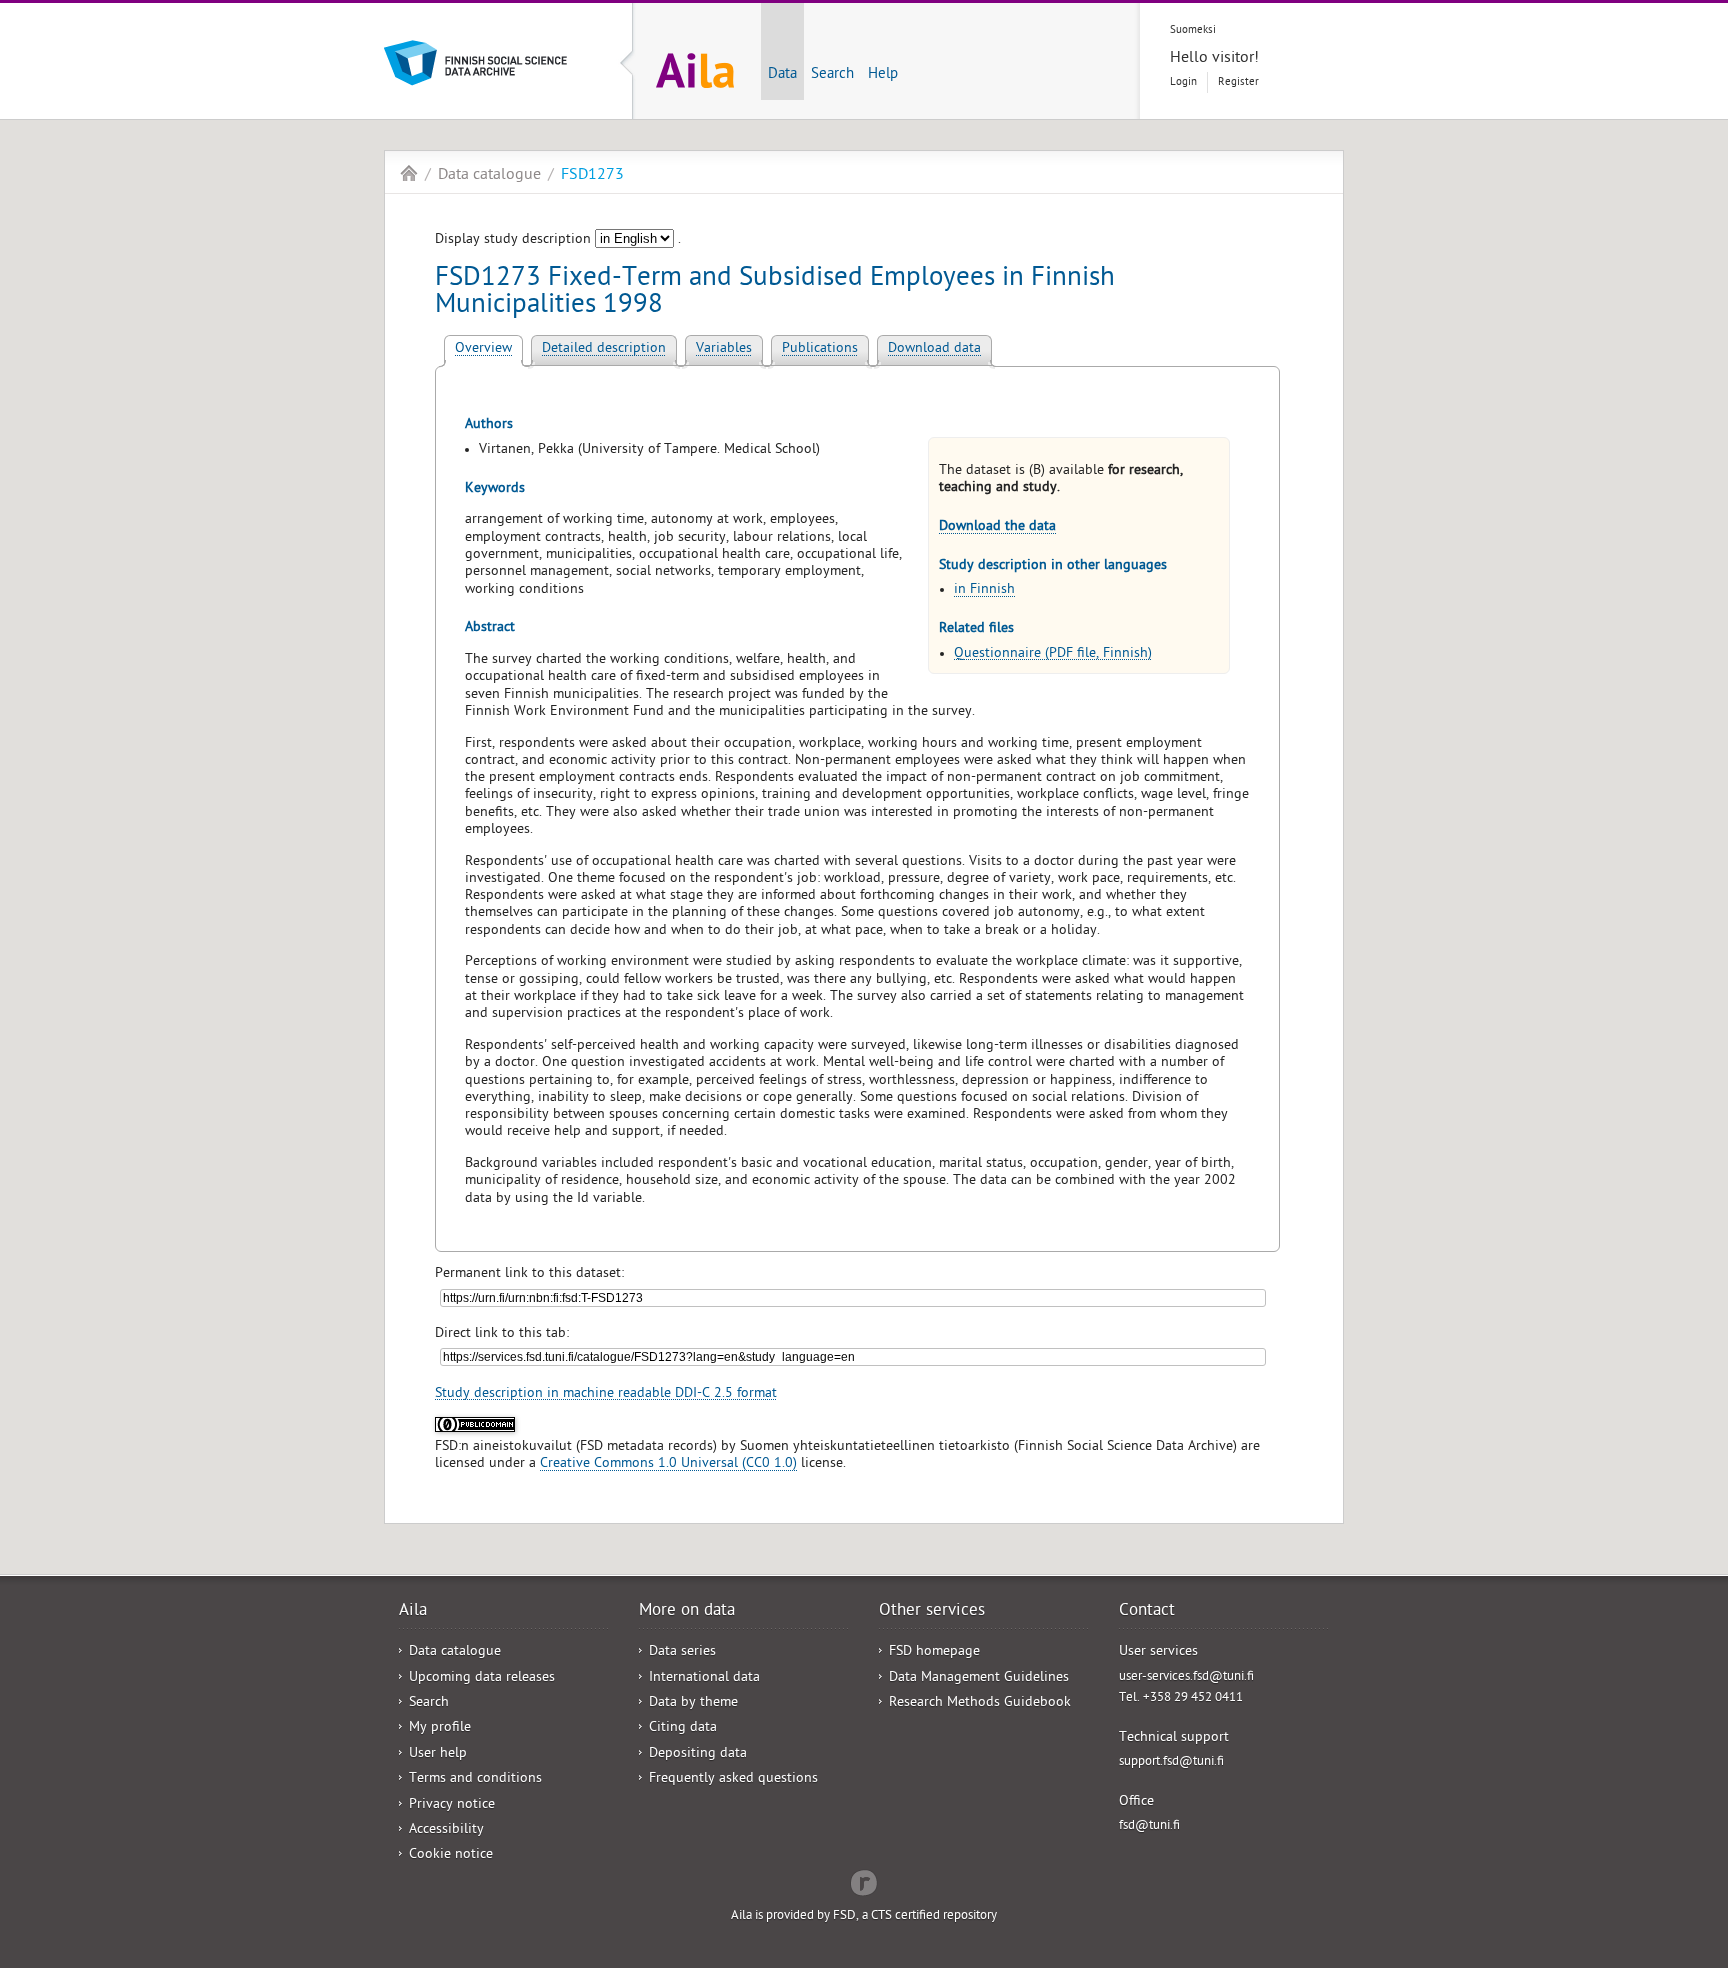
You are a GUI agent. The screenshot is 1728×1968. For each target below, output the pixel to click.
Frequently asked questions (733, 1779)
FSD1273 (592, 176)
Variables (724, 349)
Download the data (997, 527)
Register (1238, 82)
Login (1183, 82)
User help (438, 1754)
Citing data (683, 1728)
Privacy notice (452, 1805)
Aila (409, 173)
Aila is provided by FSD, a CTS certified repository (864, 1916)
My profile (440, 1728)
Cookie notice (451, 1855)
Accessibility (446, 1830)
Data (782, 75)
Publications (820, 349)
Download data (934, 349)
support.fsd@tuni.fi (1171, 1762)
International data (704, 1678)
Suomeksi (1193, 30)
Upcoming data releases (482, 1678)
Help (883, 75)
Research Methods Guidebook (980, 1703)
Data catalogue (489, 176)
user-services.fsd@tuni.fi (1186, 1677)
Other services (932, 1612)
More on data (687, 1612)
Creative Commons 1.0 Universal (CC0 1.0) (668, 1464)
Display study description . (558, 240)
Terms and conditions (475, 1779)
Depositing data (698, 1754)
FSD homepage (934, 1652)
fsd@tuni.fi (1149, 1826)
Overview (483, 349)
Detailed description (604, 349)
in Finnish (984, 590)
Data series (682, 1652)
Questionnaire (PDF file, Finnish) (1053, 654)
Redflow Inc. (864, 1881)
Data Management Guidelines (979, 1678)
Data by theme (693, 1703)
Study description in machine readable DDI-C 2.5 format (606, 1394)
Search (832, 75)
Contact (1147, 1612)
